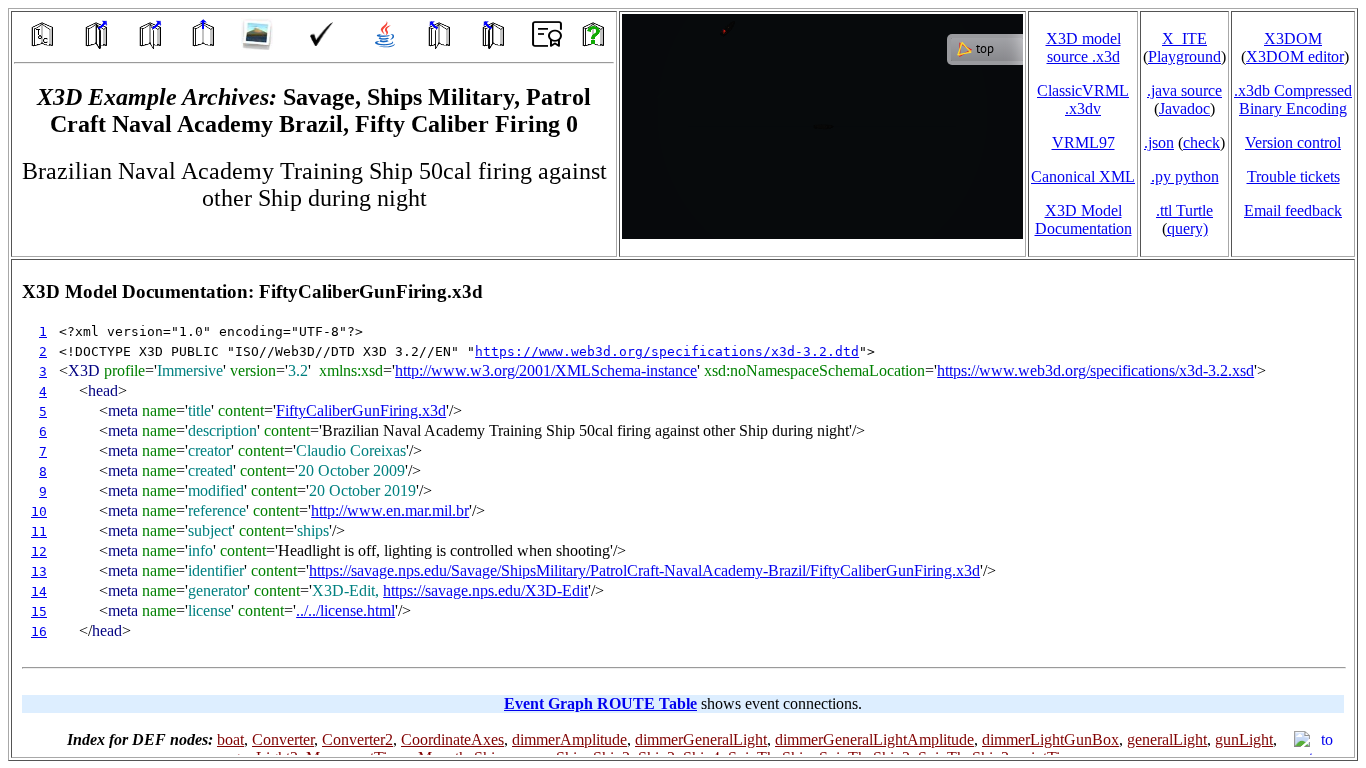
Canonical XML (1083, 176)
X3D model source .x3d (1083, 47)
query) (1187, 228)
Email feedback (1293, 210)
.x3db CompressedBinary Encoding (1293, 99)
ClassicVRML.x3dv (1083, 99)
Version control (1293, 142)
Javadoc (1184, 108)
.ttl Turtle (1184, 210)
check (1201, 142)
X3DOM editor (1295, 56)
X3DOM (1293, 38)
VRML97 (1083, 142)
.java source (1184, 90)
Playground (1184, 56)
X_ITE (1184, 38)
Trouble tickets (1293, 176)
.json (1159, 142)
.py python (1185, 176)
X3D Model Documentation (1083, 219)
